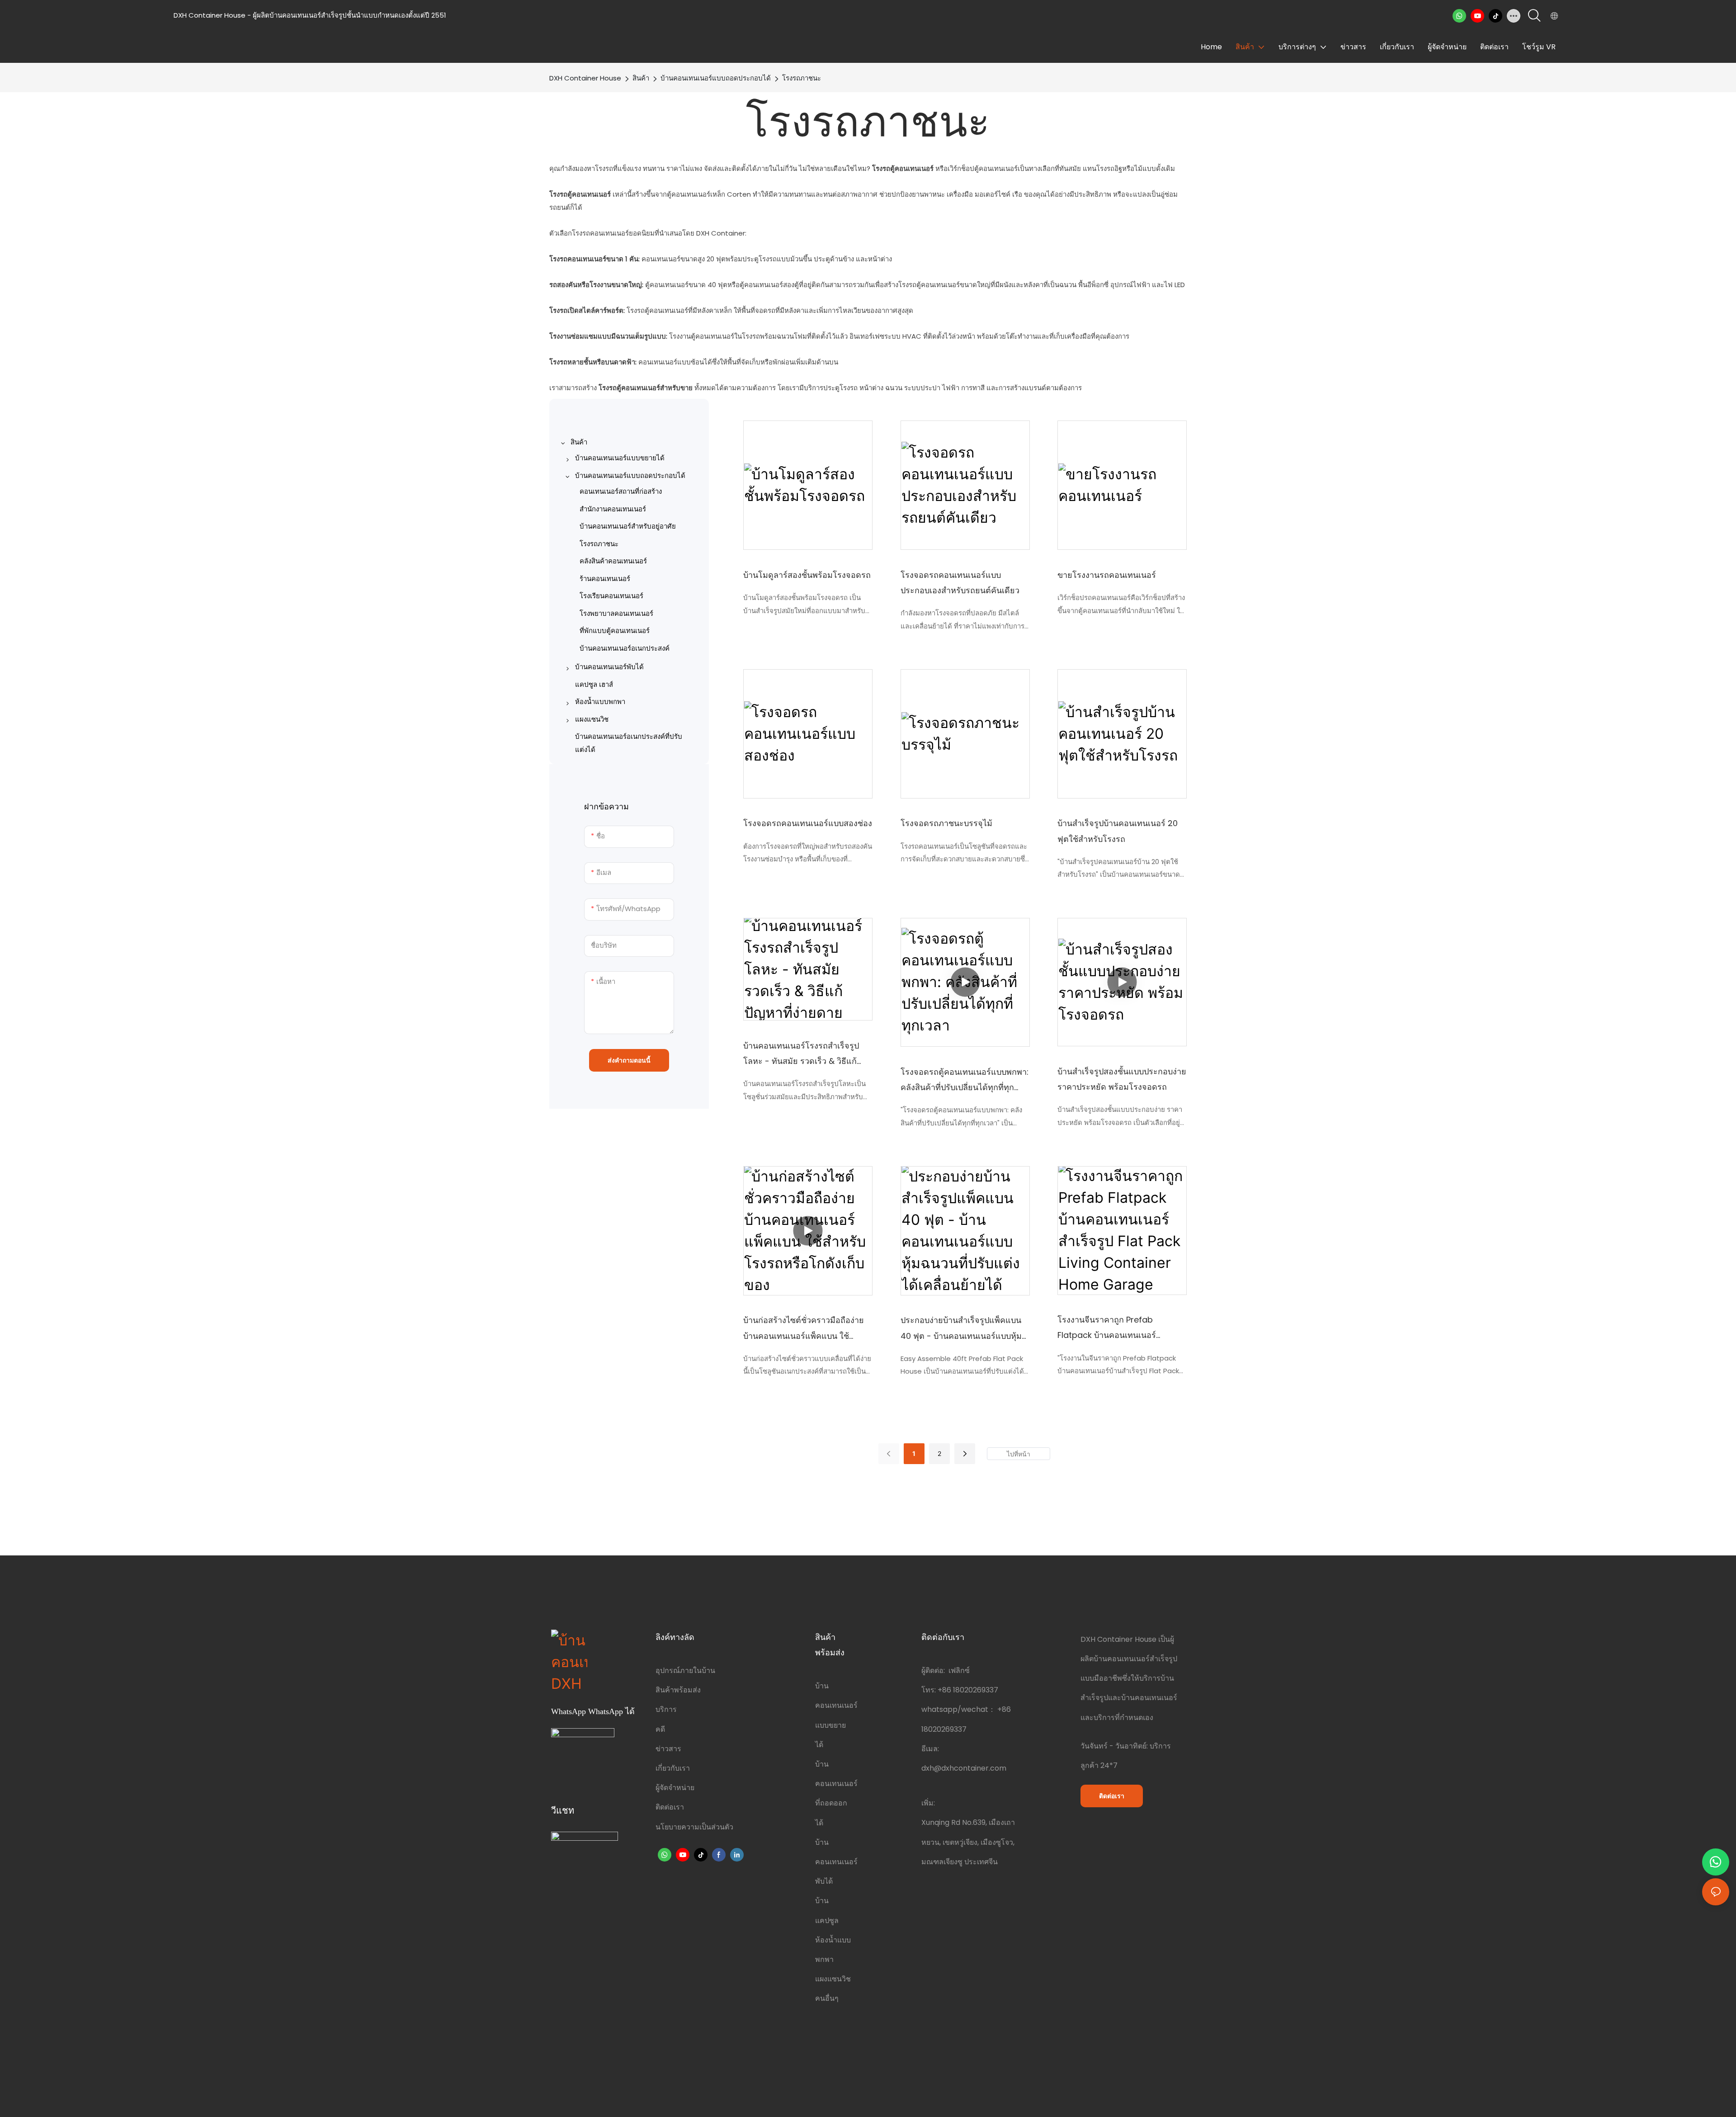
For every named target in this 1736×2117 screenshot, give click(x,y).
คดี (660, 1729)
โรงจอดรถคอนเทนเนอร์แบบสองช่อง (808, 823)
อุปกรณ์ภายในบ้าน (685, 1670)
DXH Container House (585, 78)
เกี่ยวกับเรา (673, 1768)
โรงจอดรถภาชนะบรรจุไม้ (946, 823)
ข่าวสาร (668, 1749)
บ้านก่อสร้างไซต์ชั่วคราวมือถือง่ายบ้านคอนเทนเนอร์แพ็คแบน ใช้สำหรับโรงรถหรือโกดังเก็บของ (804, 1329)
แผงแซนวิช (833, 1979)
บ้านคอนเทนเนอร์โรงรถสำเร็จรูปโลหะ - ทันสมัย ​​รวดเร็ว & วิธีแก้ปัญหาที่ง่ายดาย (801, 1054)
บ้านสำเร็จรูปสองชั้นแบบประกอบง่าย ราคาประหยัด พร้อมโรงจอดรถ (1122, 1079)
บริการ (666, 1709)
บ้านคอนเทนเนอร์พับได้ (836, 1862)
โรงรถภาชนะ (802, 78)
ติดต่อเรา (670, 1807)
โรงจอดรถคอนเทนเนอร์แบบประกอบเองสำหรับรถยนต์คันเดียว (960, 583)
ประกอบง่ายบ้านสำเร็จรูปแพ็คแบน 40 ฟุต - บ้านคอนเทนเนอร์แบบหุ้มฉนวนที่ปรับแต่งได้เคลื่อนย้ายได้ (961, 1329)
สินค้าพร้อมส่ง (678, 1690)
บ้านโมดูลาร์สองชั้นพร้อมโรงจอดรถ (807, 575)
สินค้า (641, 78)
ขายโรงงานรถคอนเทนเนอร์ (1107, 575)
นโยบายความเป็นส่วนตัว (694, 1827)
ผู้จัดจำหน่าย (675, 1788)
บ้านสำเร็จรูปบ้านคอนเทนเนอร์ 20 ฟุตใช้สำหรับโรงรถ (1118, 831)
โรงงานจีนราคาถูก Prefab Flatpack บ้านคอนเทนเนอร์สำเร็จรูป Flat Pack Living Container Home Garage (1107, 1328)
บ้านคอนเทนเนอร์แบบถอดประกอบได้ (716, 78)
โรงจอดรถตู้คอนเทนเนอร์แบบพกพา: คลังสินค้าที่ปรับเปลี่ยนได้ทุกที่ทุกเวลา (965, 1081)
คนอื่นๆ (827, 1998)
